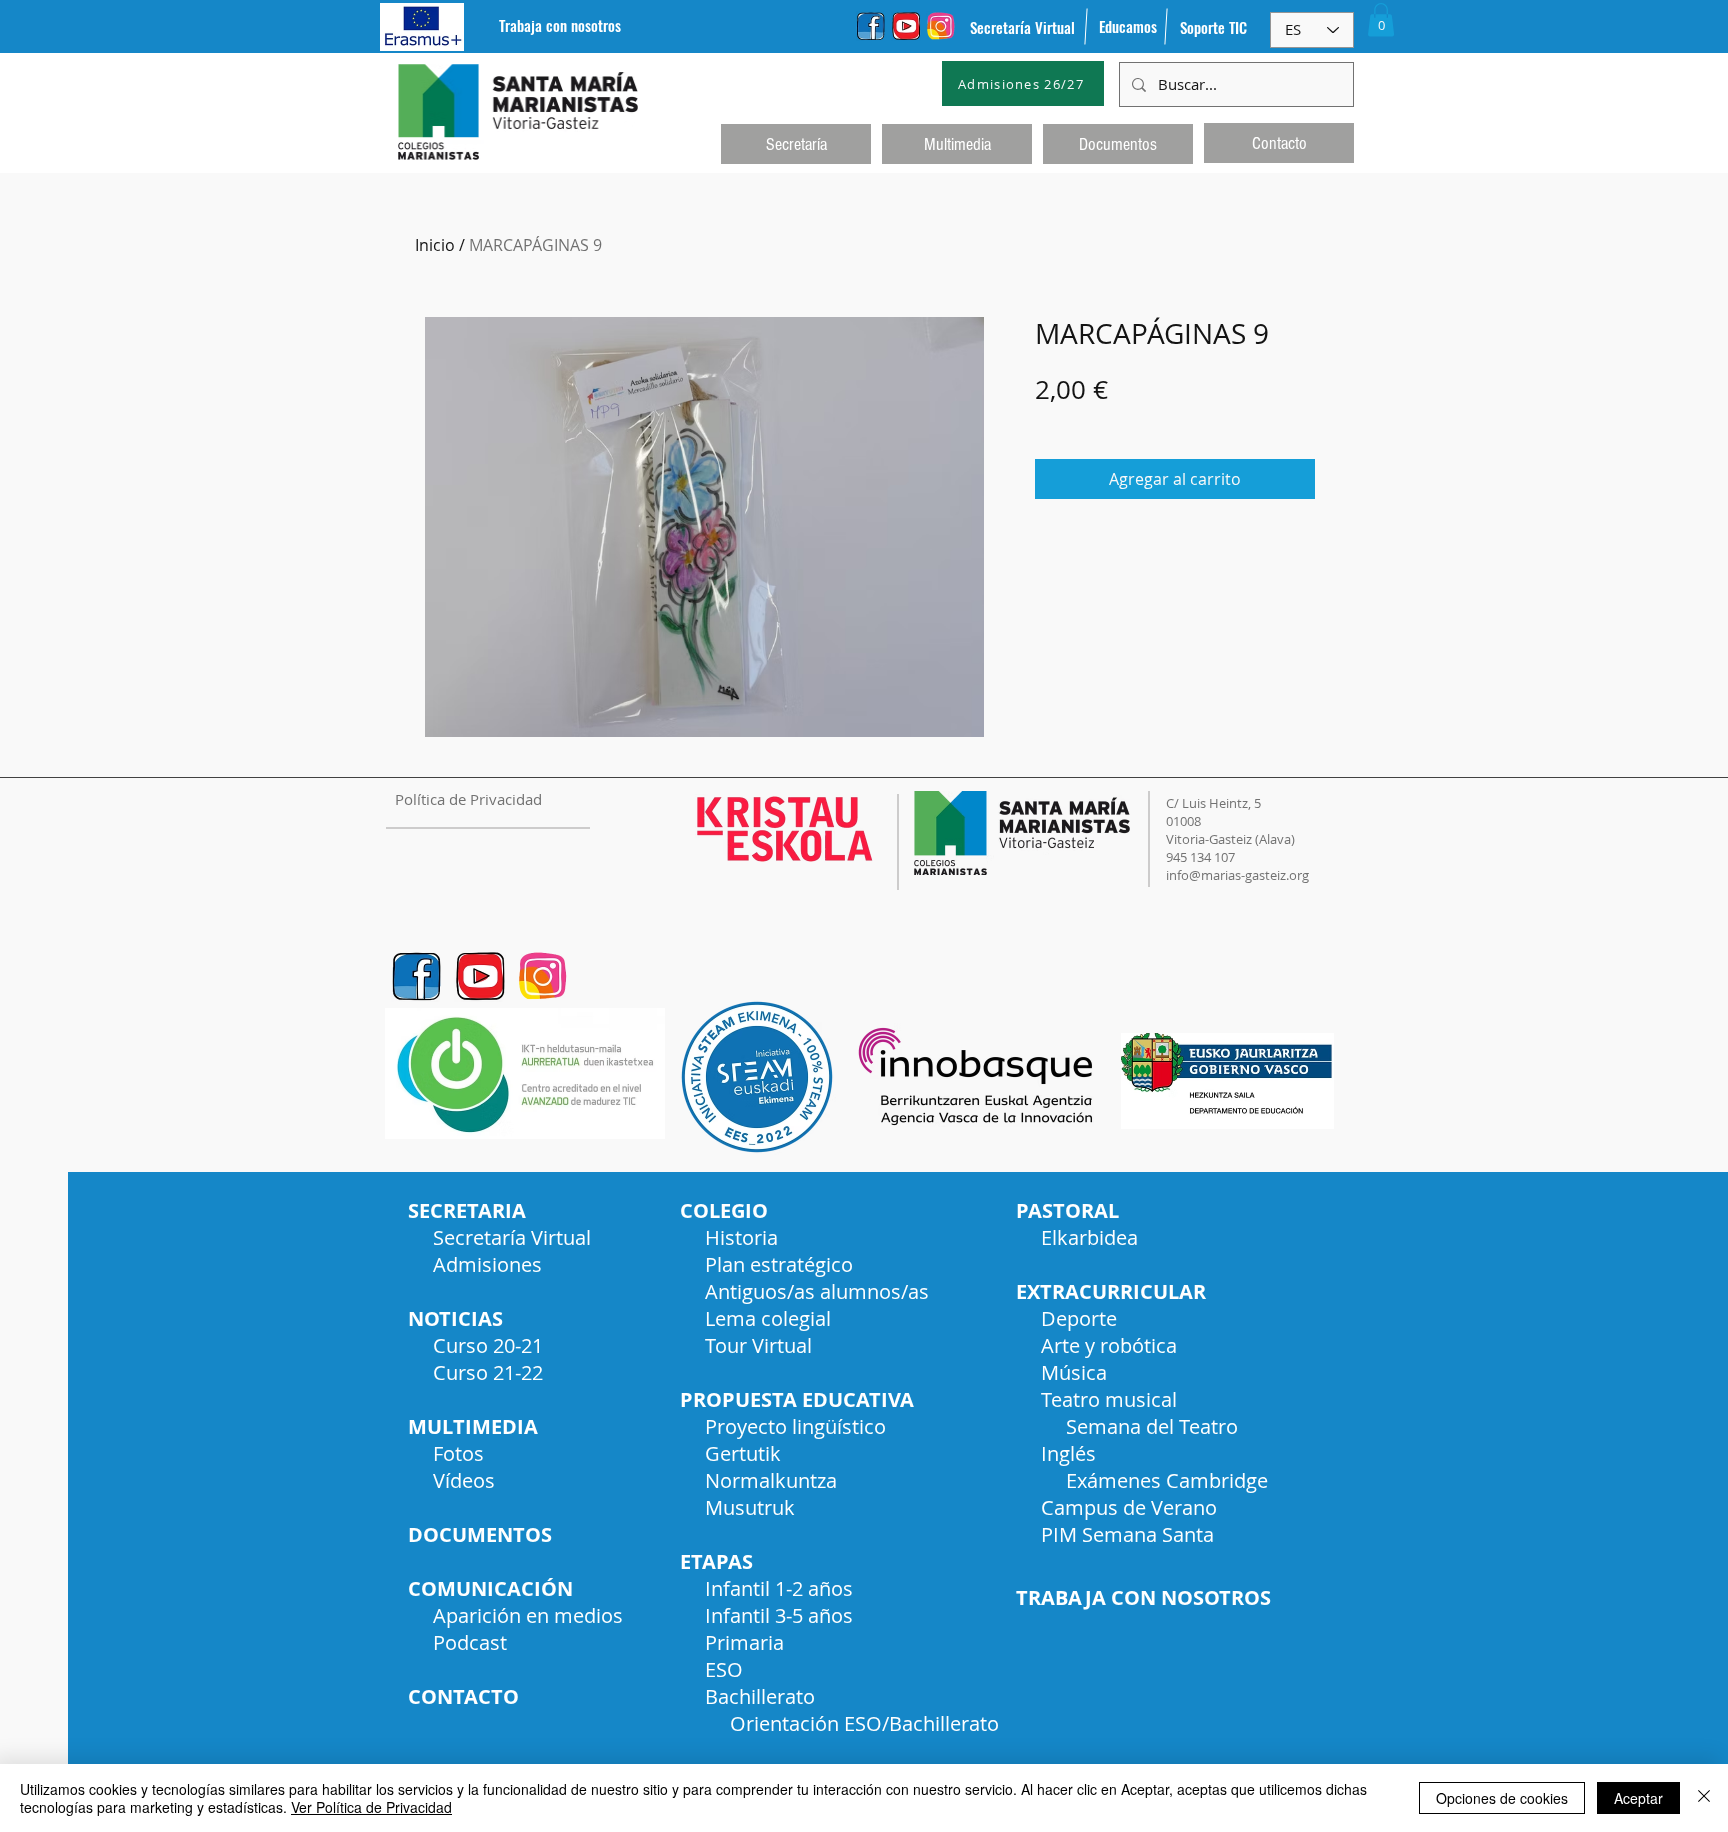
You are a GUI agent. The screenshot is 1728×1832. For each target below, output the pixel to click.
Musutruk (750, 1507)
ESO (724, 1669)
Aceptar (1638, 1798)
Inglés (1068, 1453)
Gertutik (743, 1453)
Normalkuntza (771, 1480)
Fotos (458, 1453)
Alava (1275, 839)
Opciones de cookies (1502, 1798)
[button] (1381, 19)
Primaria (744, 1642)
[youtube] (906, 26)
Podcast (470, 1642)
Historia (741, 1237)
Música (1074, 1372)
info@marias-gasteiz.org (1237, 875)
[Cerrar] (1704, 1798)
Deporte (1079, 1318)
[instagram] (941, 26)
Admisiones (487, 1264)
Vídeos (464, 1480)
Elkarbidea (1089, 1237)
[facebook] (871, 26)
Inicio (435, 245)
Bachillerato (760, 1696)
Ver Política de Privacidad (371, 1807)
